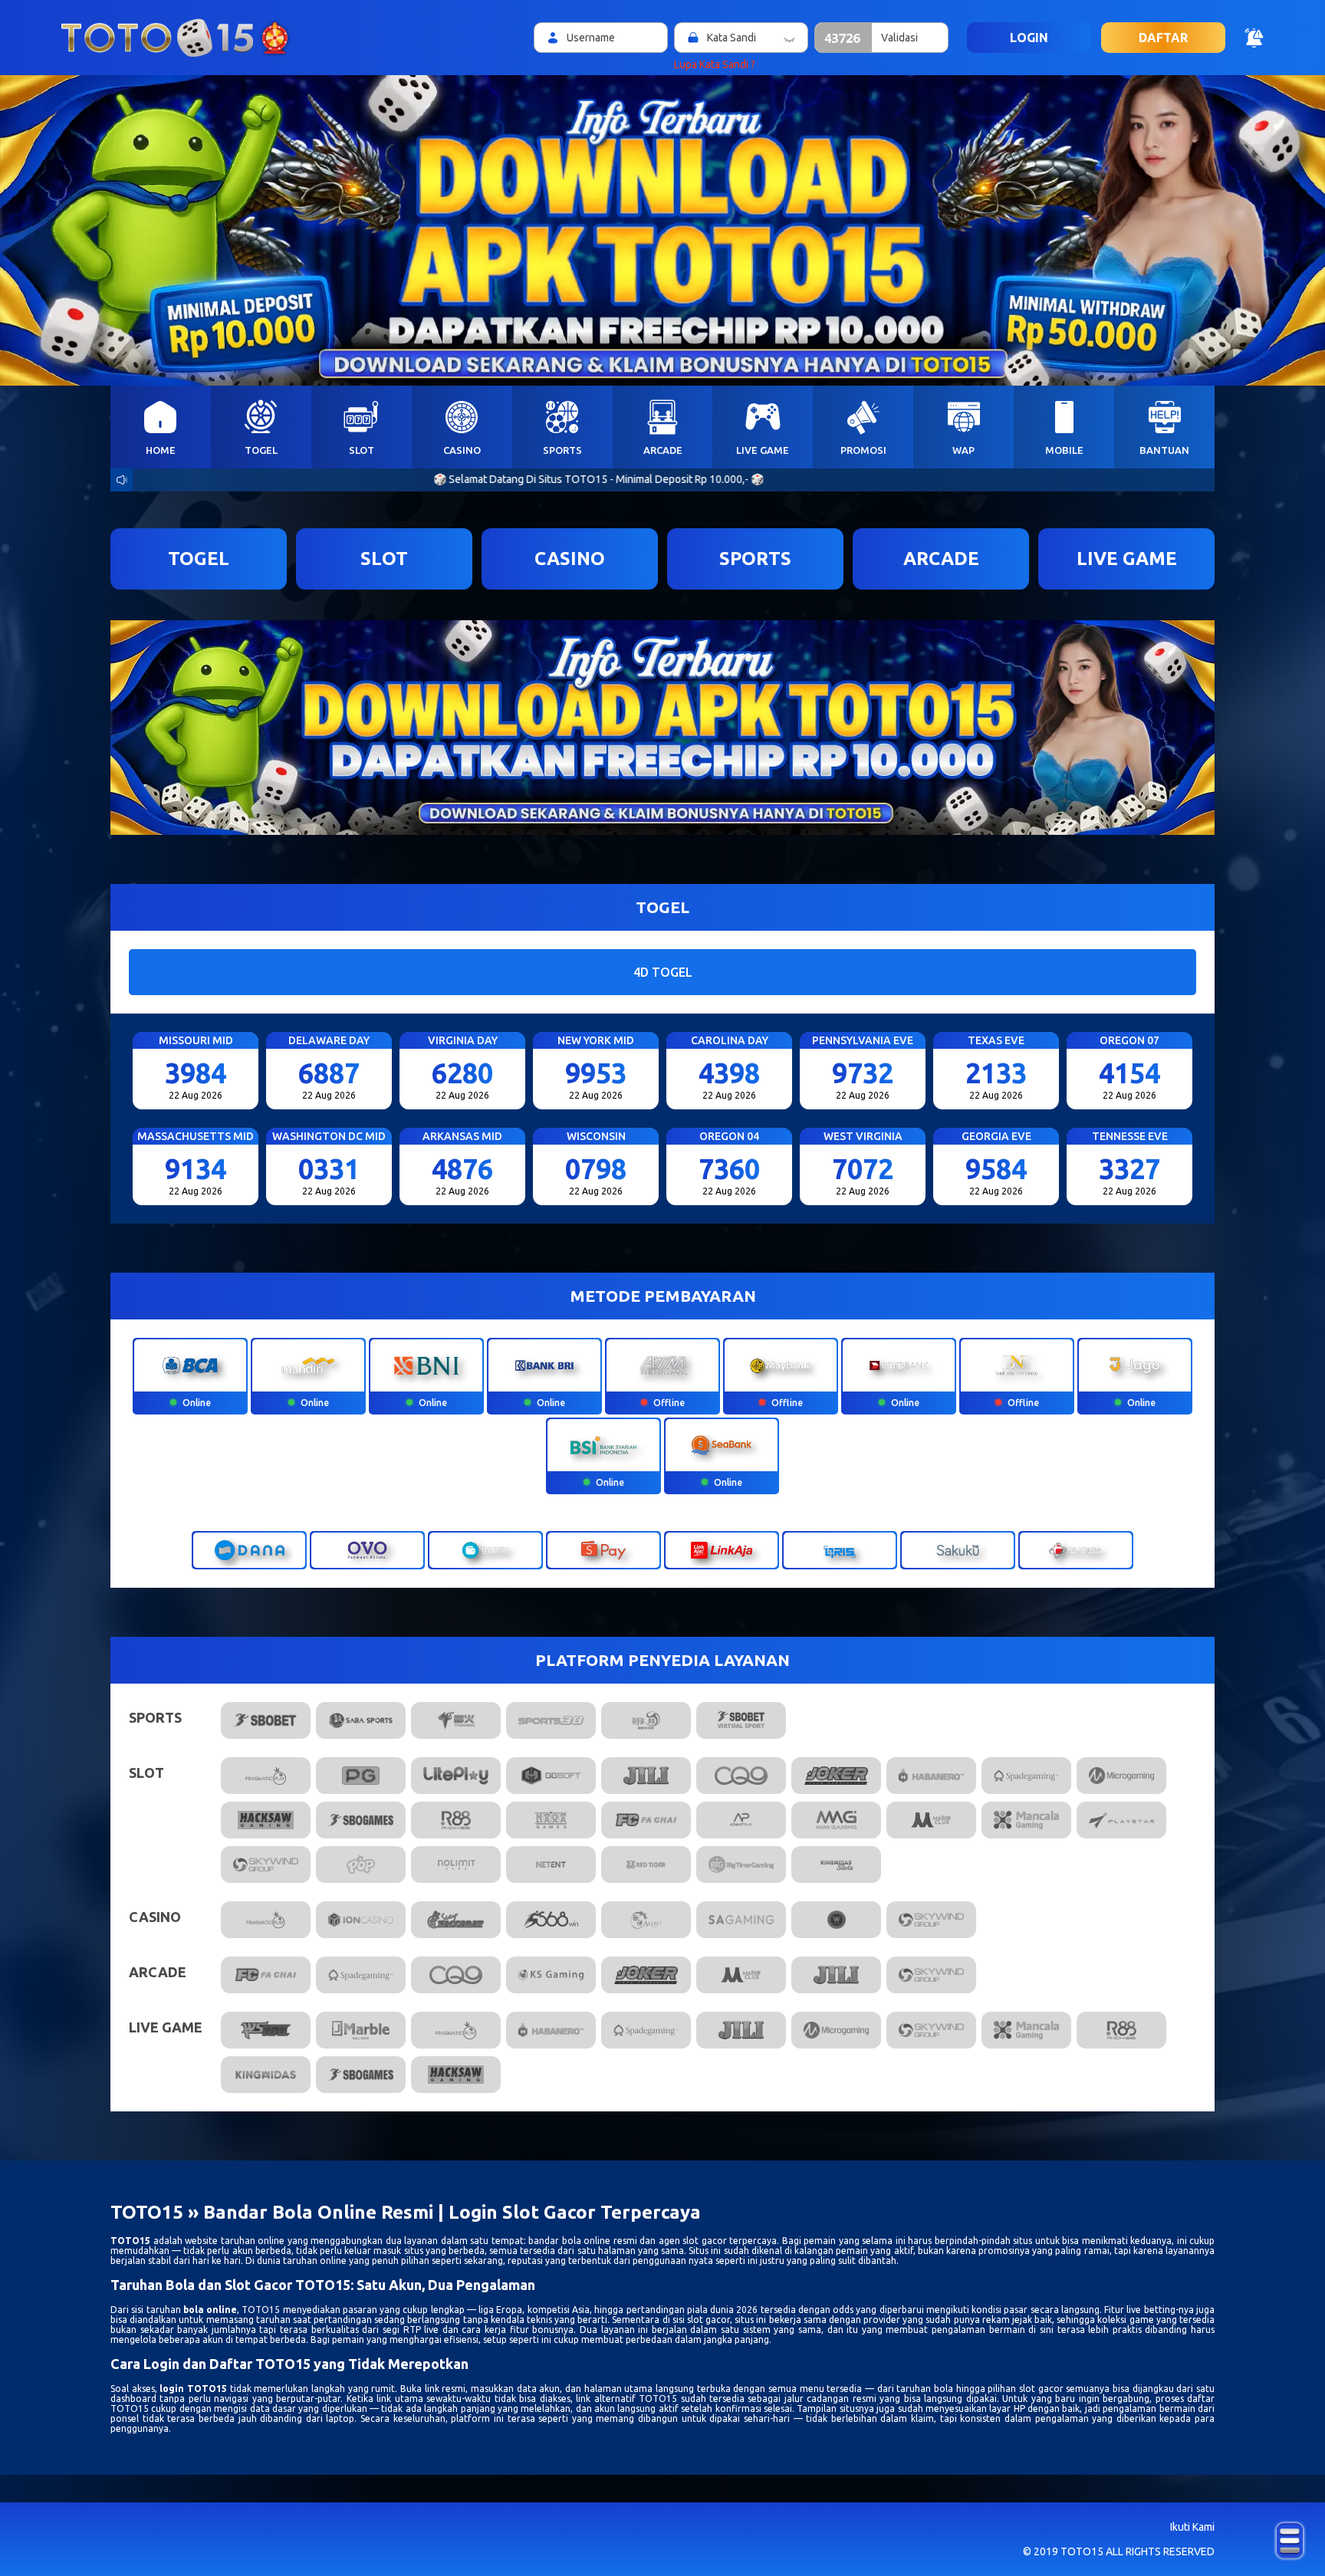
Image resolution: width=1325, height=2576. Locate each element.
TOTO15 (130, 2241)
